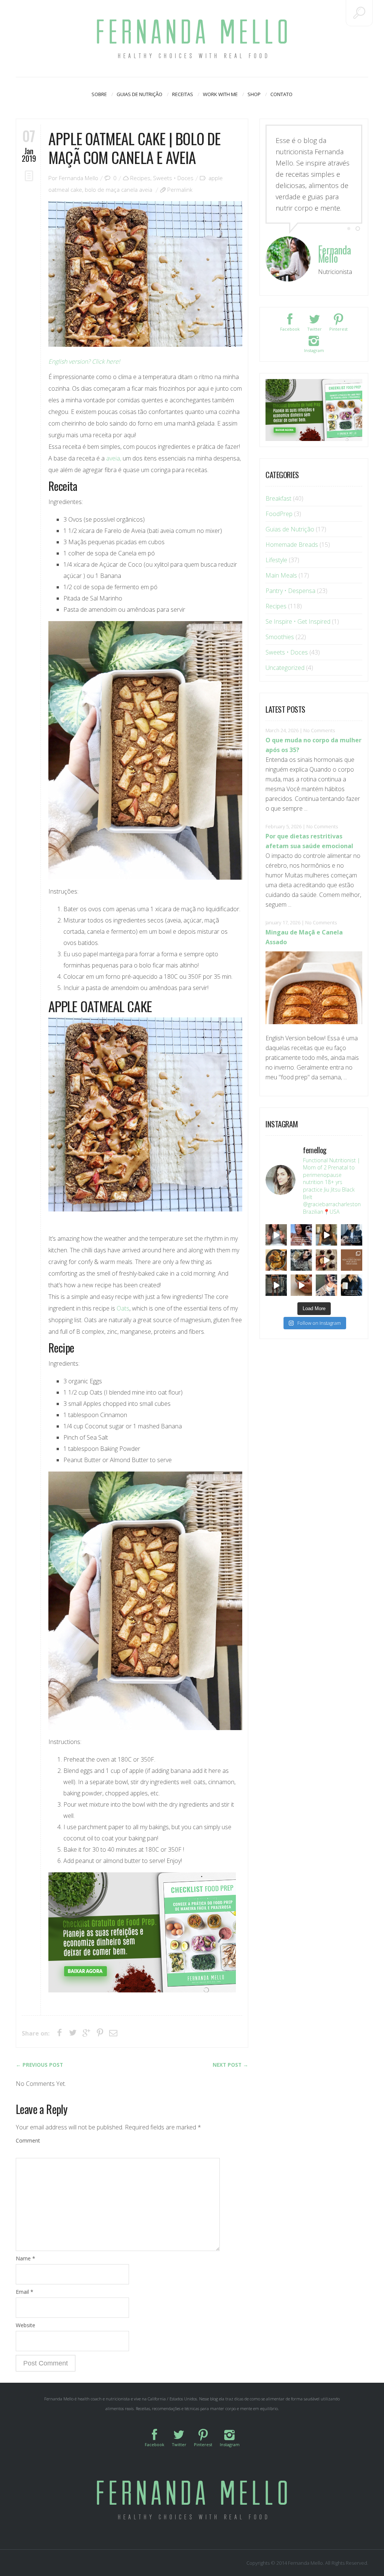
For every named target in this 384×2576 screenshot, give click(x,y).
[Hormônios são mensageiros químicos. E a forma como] (276, 1235)
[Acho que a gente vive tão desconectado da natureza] (326, 1285)
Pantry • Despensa (290, 591)
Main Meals (281, 575)
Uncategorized (285, 668)
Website (25, 2325)
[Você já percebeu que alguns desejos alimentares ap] (352, 1260)
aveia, (114, 458)
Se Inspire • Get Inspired (298, 621)
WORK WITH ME (220, 94)
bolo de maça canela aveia (118, 190)
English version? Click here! (84, 361)
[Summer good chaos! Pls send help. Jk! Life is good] (276, 1260)
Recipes (140, 178)
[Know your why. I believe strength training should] (276, 1285)
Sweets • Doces (173, 178)
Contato (281, 94)
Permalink (180, 190)
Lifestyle (276, 560)
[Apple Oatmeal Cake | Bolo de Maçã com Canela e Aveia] (145, 274)
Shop (254, 94)
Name (25, 2258)
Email (25, 2292)
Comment (28, 2140)
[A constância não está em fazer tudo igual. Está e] (301, 1260)
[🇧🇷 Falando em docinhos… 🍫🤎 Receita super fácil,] (326, 1260)
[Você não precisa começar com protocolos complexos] (301, 1235)
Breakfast (278, 498)
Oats (123, 1308)
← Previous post (39, 2065)
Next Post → (230, 2065)
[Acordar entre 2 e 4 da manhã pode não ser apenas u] (326, 1235)
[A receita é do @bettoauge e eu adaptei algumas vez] (301, 1285)
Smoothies (280, 637)
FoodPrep (279, 514)
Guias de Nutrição (139, 94)
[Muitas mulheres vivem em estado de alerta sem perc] (352, 1285)
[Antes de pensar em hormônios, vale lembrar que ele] (352, 1235)
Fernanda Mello (79, 178)
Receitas (183, 94)
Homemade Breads (292, 545)
